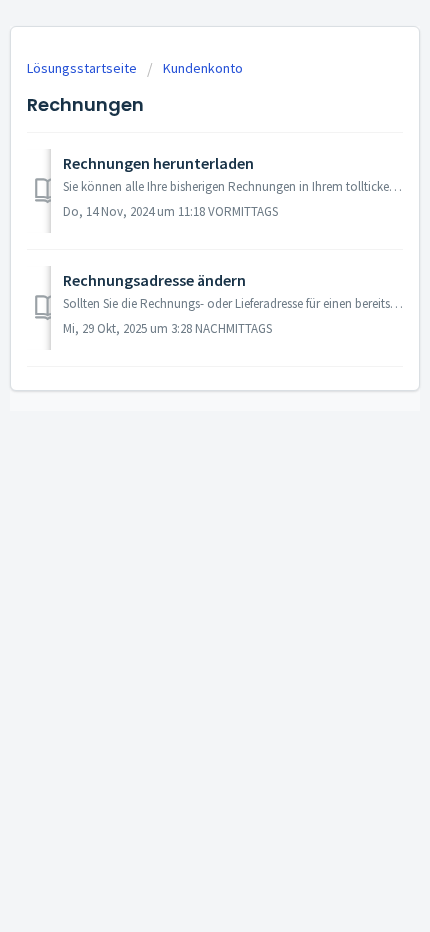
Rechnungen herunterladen (158, 163)
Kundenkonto (203, 68)
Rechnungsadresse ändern (154, 280)
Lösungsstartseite (83, 68)
